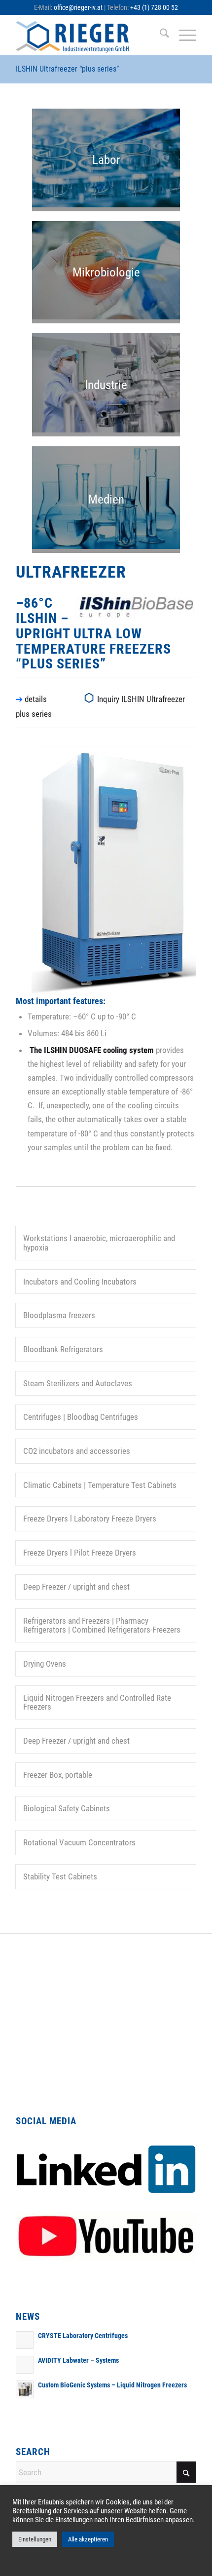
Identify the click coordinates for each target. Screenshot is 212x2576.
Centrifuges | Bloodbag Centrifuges (81, 1417)
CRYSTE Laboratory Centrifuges (83, 2336)
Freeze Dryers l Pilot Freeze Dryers (80, 1553)
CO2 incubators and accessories (77, 1451)
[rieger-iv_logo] (88, 35)
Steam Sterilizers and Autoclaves (78, 1383)
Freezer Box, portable (58, 1775)
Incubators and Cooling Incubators (80, 1282)
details (36, 699)
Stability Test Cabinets (60, 1876)
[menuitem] (159, 35)
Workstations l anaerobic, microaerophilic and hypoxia (99, 1243)
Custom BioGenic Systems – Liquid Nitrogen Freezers (112, 2385)
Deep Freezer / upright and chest (76, 1587)
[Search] (159, 35)
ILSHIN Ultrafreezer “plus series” (67, 69)
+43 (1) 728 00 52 (154, 7)
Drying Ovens (45, 1664)
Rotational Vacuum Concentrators (79, 1842)
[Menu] (183, 35)
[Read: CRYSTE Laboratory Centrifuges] (25, 2340)
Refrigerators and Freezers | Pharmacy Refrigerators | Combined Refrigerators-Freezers (102, 1625)
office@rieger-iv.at (78, 7)
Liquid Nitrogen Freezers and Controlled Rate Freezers (97, 1702)
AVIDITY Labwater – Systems (78, 2361)
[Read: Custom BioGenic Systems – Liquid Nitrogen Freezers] (25, 2389)
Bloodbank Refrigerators (63, 1349)
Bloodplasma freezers (59, 1315)
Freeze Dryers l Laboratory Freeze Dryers (90, 1519)
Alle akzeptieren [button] (88, 2539)
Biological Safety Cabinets (67, 1808)
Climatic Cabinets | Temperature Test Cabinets (100, 1485)
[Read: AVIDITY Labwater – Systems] (25, 2365)
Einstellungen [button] (35, 2539)
